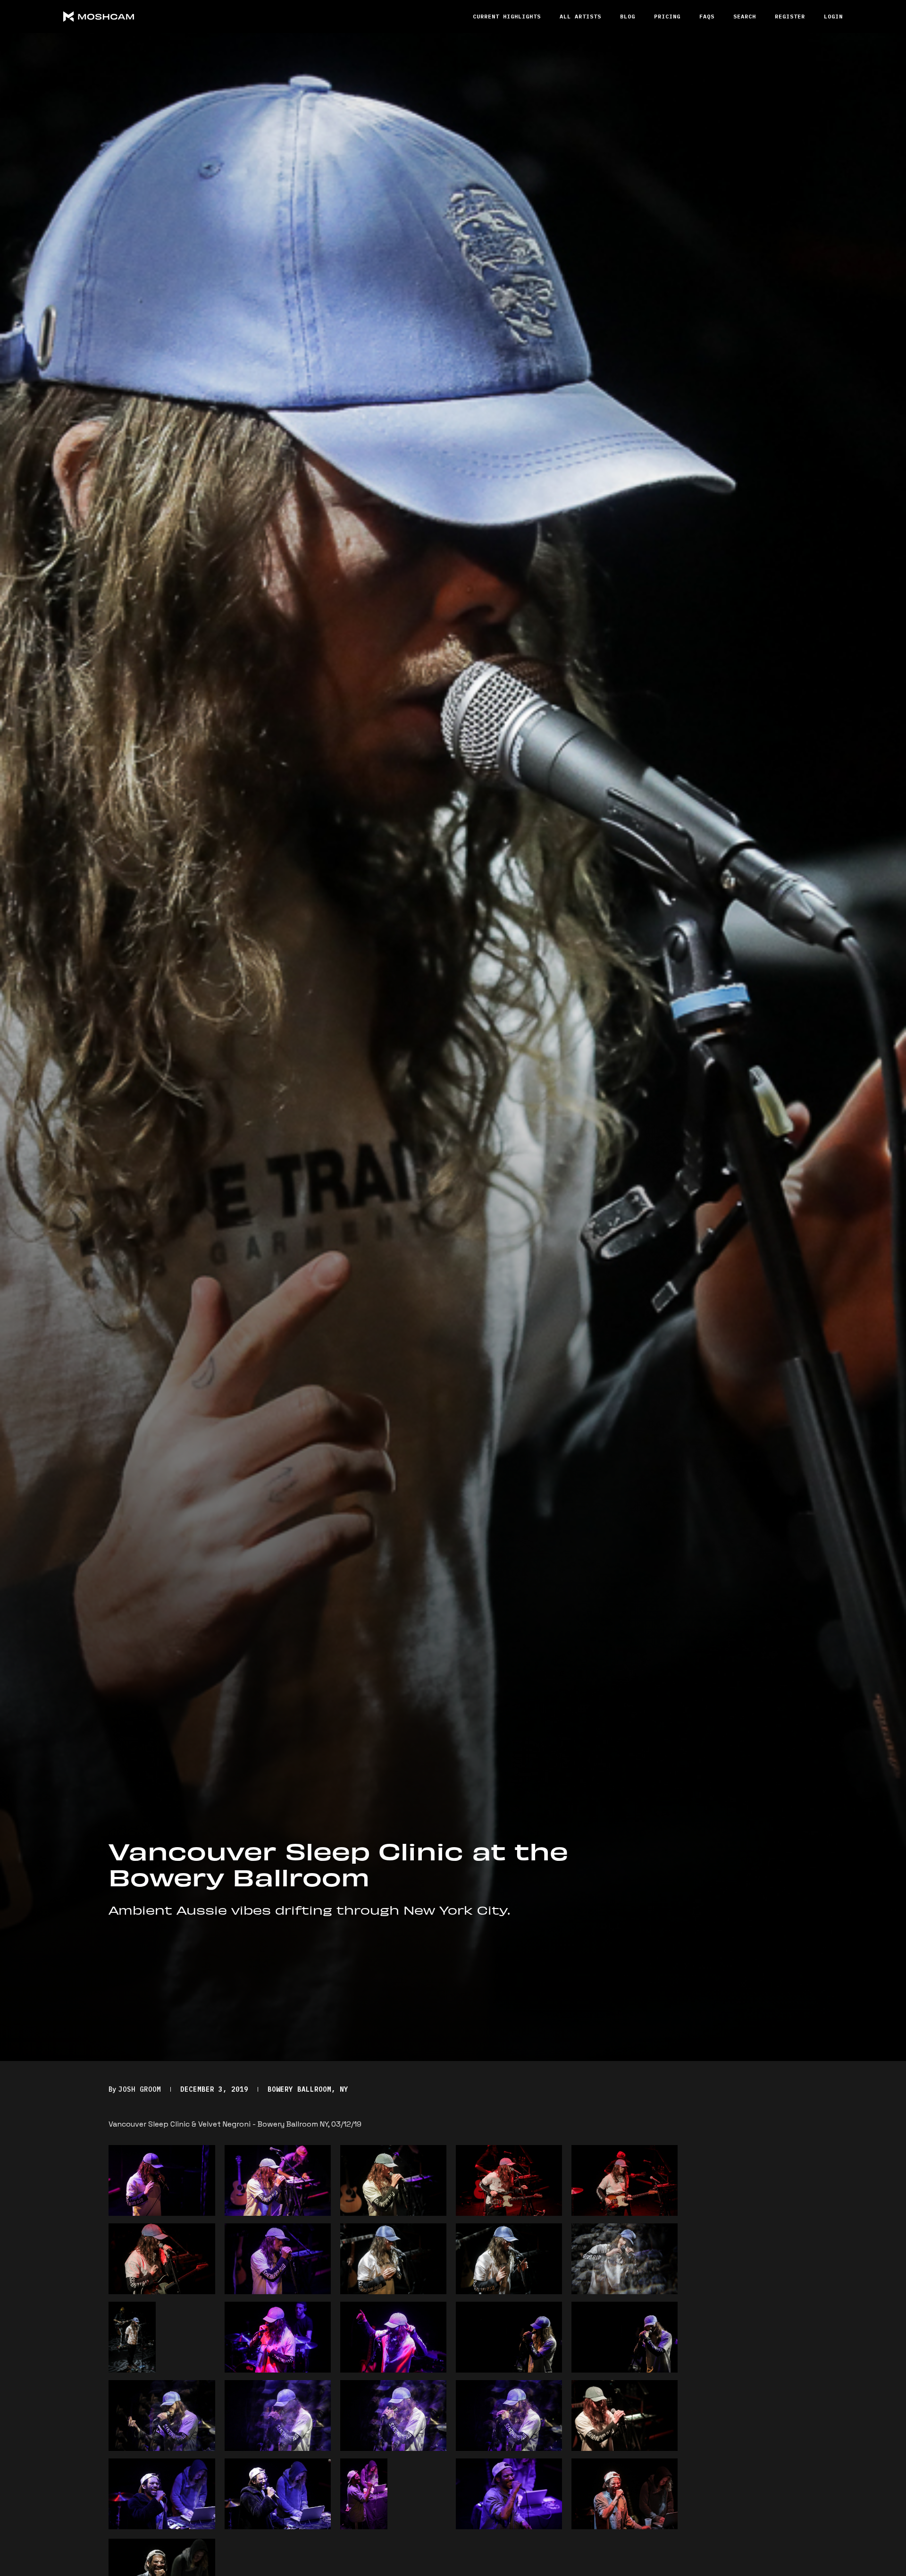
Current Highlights (507, 16)
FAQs (707, 16)
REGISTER (790, 16)
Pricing (667, 16)
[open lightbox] (162, 2180)
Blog (628, 16)
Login (833, 16)
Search (745, 16)
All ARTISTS (580, 16)
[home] (134, 17)
